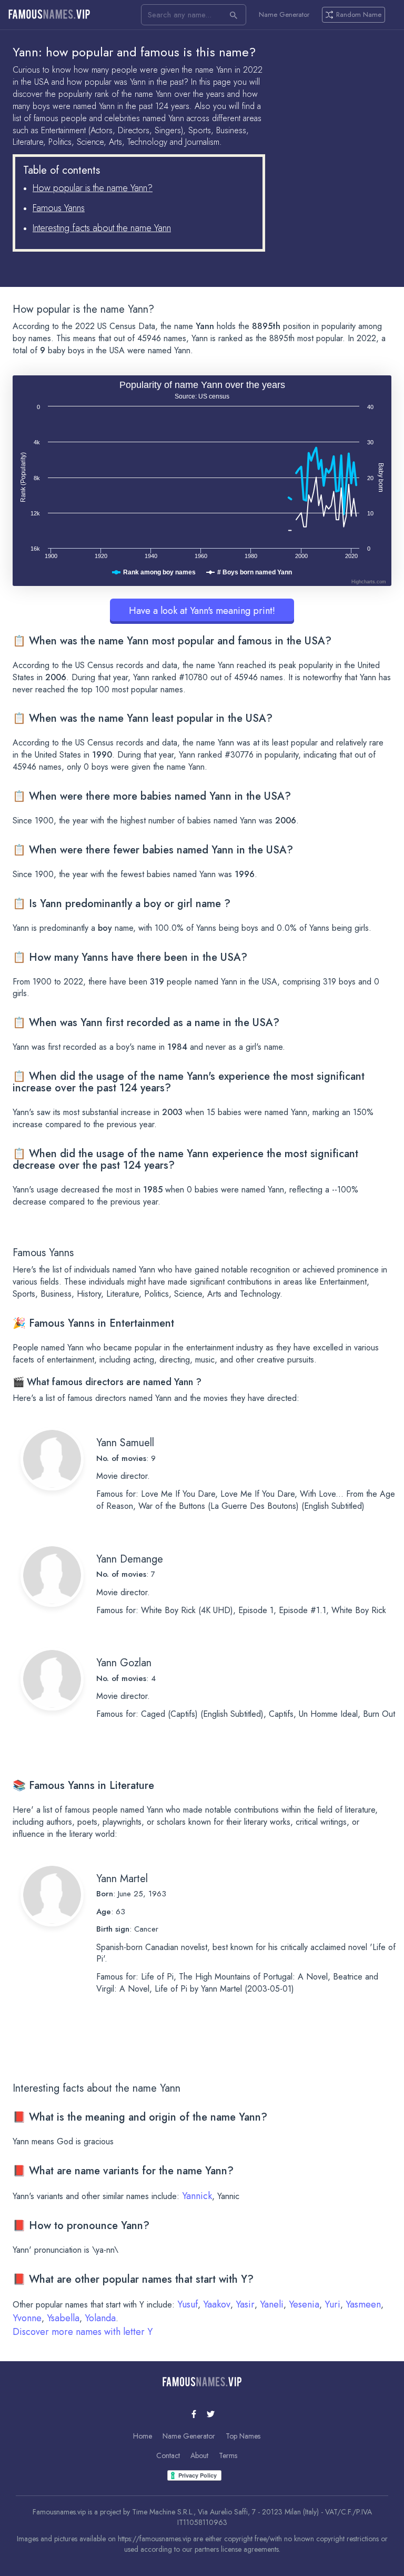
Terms (228, 2455)
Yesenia (304, 2304)
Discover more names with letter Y (83, 2332)
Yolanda (100, 2318)
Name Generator (284, 15)
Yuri (332, 2304)
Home (143, 2436)
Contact (168, 2455)
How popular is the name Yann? (93, 188)
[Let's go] (234, 15)
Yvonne (27, 2318)
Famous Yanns (59, 208)
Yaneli (272, 2304)
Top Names (243, 2436)
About (199, 2455)
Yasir (245, 2304)
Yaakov (217, 2304)
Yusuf (188, 2304)
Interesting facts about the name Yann (102, 228)
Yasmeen (363, 2304)
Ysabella (63, 2318)
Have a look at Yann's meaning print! (202, 611)
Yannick (197, 2196)
